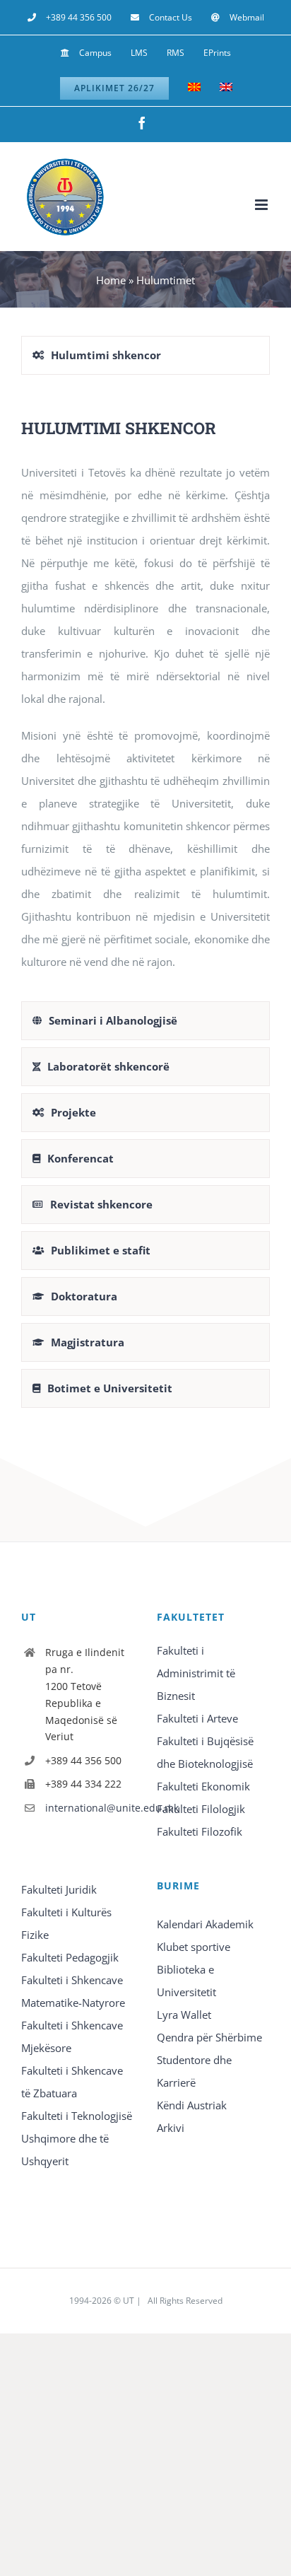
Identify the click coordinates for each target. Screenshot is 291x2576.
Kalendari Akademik (205, 1924)
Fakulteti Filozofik (200, 1831)
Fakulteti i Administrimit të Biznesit (196, 1673)
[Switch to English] (226, 88)
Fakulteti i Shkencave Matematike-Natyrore (73, 1991)
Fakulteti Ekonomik (203, 1786)
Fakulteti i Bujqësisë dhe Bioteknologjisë (205, 1752)
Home (111, 280)
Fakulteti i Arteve (197, 1718)
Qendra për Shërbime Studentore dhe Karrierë (209, 2060)
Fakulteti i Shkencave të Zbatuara (72, 2082)
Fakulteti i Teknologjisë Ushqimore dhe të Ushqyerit (77, 2138)
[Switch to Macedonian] (194, 88)
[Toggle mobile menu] (262, 205)
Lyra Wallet (184, 2015)
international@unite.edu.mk (90, 1808)
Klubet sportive (194, 1947)
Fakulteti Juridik (59, 1889)
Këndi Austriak (192, 2105)
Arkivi (171, 2128)
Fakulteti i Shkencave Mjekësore (72, 2036)
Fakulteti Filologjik (201, 1809)
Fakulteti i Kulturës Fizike (66, 1923)
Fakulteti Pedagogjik (70, 1957)
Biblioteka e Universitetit (186, 1981)
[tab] (145, 355)
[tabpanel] (145, 692)
